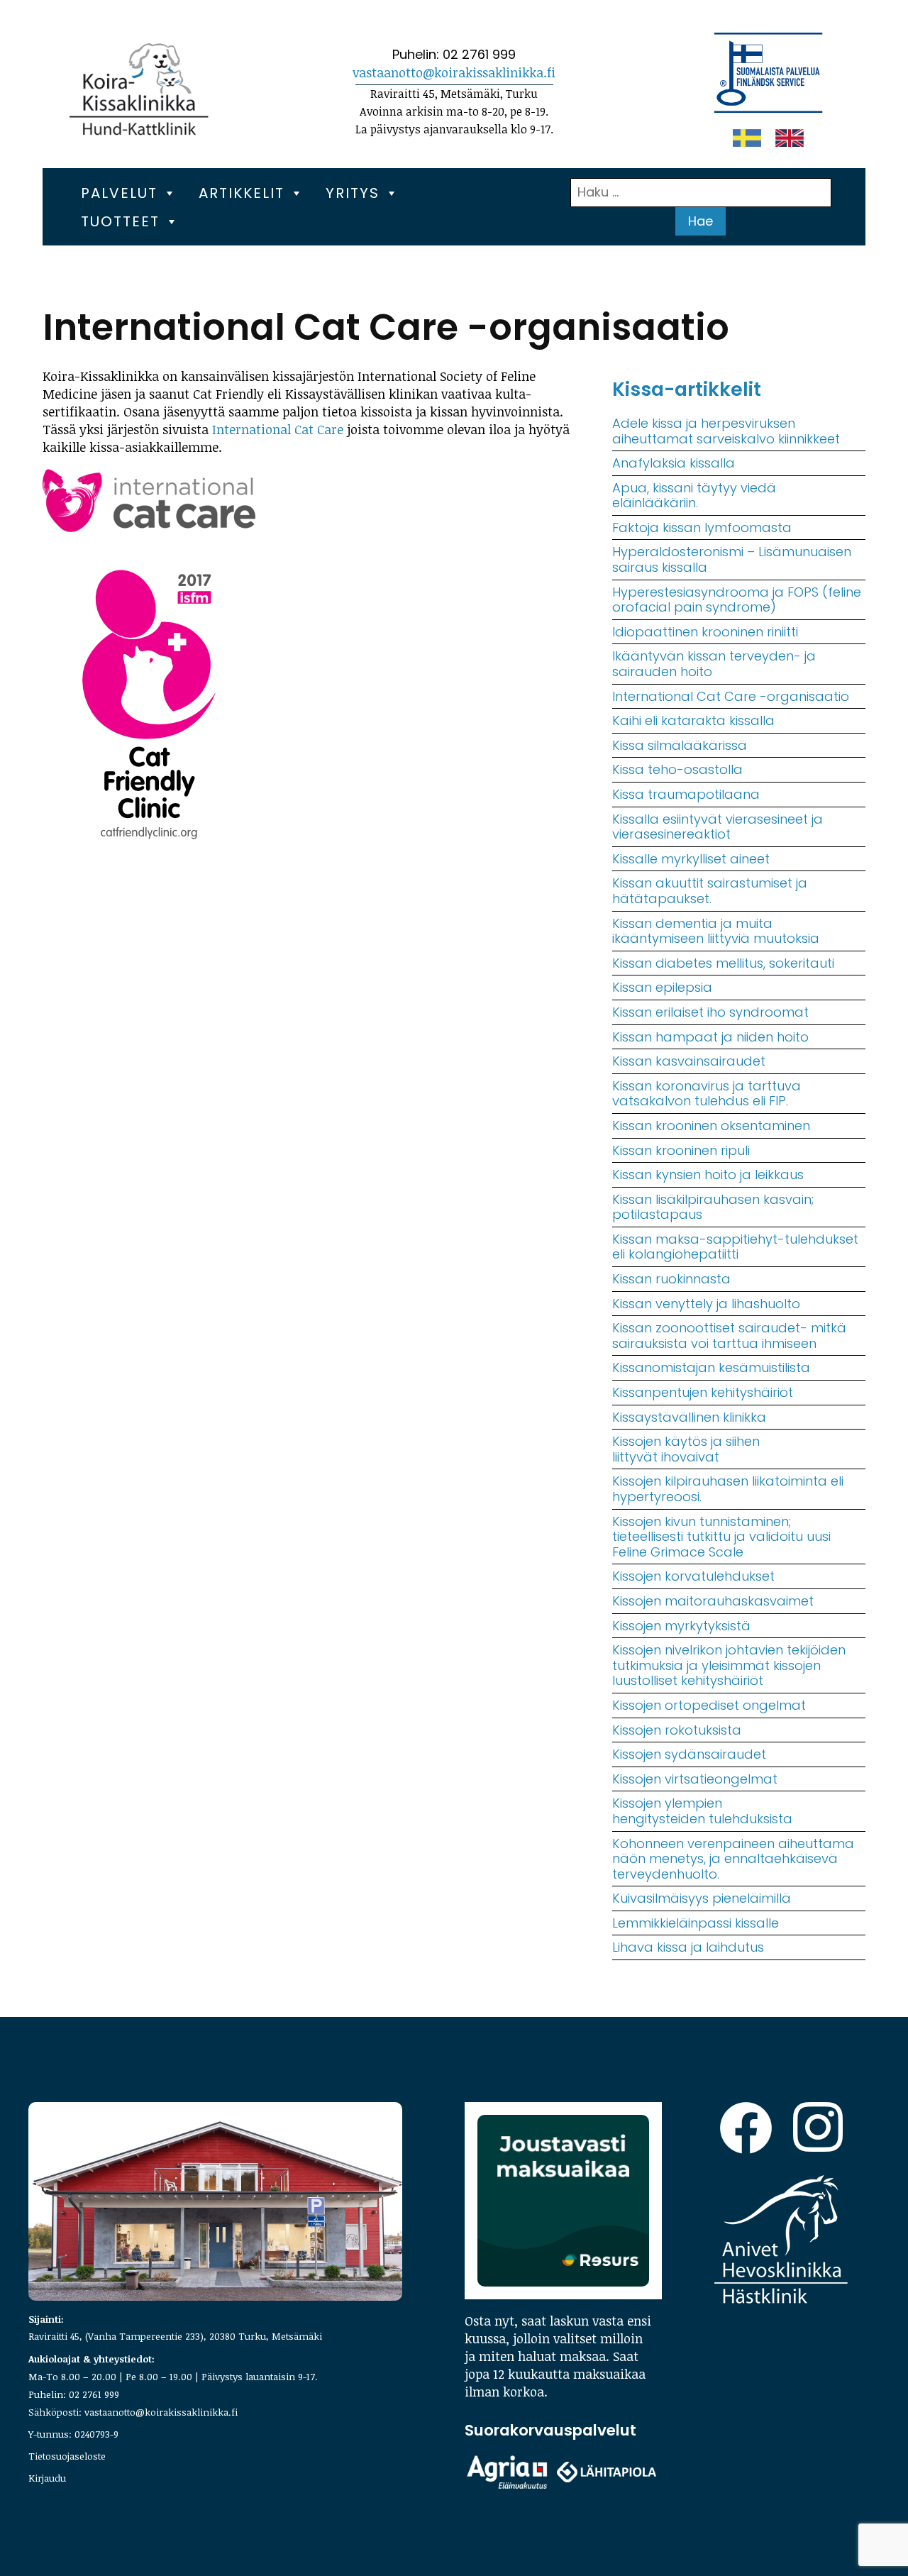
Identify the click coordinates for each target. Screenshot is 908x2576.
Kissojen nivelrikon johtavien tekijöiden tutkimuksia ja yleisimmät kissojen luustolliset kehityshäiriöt (729, 1665)
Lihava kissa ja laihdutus (688, 1947)
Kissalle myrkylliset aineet (691, 859)
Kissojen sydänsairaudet (689, 1754)
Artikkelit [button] (242, 193)
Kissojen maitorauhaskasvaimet (713, 1601)
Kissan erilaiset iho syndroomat (710, 1012)
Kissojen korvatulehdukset (693, 1576)
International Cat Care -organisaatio (731, 696)
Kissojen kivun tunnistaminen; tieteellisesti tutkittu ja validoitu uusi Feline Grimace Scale (721, 1537)
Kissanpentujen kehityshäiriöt (703, 1392)
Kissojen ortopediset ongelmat (709, 1705)
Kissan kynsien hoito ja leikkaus (708, 1174)
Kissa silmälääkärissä (680, 745)
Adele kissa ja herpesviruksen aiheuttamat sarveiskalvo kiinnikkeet (726, 431)
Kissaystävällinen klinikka (689, 1417)
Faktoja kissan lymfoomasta (702, 527)
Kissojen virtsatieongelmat (695, 1779)
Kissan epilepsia (662, 987)
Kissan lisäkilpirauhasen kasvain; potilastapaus (713, 1207)
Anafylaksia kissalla (674, 463)
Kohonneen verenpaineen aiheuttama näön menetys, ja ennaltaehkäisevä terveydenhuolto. (733, 1859)
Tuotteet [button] (120, 221)
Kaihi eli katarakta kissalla (693, 720)
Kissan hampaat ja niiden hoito (710, 1037)
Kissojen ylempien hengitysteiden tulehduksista (702, 1811)
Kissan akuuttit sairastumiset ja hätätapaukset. (710, 891)
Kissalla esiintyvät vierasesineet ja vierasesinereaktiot (718, 827)
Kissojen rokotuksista (677, 1730)
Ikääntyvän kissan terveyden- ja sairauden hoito (714, 664)
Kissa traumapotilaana (686, 794)
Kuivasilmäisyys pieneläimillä (702, 1898)
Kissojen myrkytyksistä (681, 1626)
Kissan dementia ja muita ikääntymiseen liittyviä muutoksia (716, 931)
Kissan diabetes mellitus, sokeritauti (723, 963)
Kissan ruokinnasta (671, 1279)
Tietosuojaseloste (67, 2456)
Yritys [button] (353, 193)
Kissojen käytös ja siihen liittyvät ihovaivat (686, 1449)
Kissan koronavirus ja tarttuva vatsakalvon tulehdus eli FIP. (707, 1094)
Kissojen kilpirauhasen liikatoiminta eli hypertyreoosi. (728, 1489)
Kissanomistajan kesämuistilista (711, 1367)
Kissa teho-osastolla (677, 769)
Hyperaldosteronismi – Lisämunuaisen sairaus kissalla (732, 559)
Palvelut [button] (119, 193)
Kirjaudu (47, 2478)
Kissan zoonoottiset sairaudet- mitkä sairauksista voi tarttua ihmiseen (729, 1336)
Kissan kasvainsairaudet (689, 1061)
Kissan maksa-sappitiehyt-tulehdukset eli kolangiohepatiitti (735, 1247)
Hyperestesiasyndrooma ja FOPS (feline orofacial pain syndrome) (737, 600)
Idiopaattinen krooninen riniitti (705, 632)
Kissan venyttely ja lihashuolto (706, 1304)
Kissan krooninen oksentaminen (711, 1126)
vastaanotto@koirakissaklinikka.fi (454, 72)
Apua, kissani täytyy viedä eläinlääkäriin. (694, 496)
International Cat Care (278, 429)
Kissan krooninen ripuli (681, 1150)
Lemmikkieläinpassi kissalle (696, 1923)
